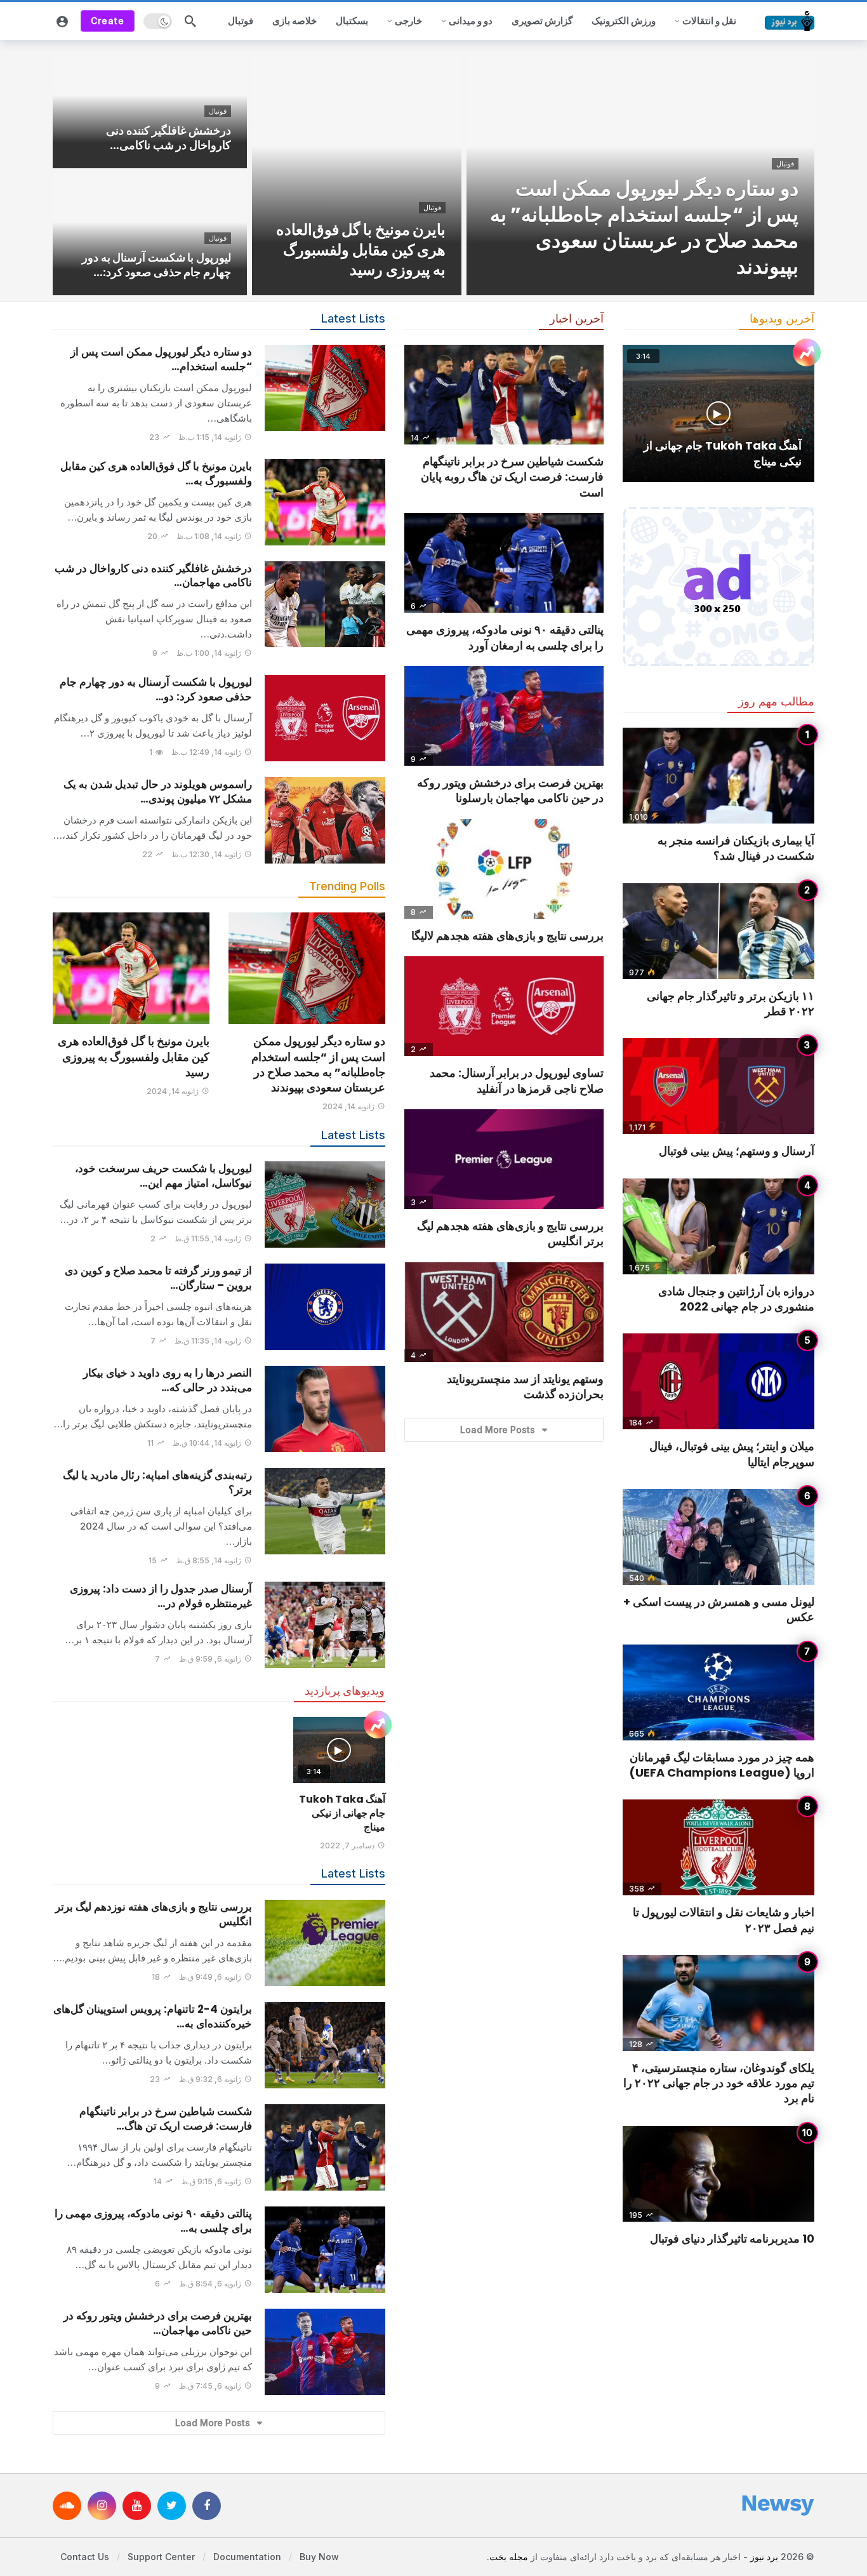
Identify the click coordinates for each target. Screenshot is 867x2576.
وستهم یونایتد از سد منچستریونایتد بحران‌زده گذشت (525, 1386)
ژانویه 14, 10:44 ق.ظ (207, 1443)
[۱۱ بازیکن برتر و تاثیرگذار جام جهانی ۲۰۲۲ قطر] (718, 931)
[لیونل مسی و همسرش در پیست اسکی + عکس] (718, 1537)
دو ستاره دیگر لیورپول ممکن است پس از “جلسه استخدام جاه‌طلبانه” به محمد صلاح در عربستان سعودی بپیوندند (318, 1064)
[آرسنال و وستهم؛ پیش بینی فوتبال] (718, 1086)
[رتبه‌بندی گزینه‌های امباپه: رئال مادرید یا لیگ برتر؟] (325, 1511)
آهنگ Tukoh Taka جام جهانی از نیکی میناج (342, 1813)
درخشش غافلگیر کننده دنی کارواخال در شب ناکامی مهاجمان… (153, 576)
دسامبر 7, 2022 (347, 1845)
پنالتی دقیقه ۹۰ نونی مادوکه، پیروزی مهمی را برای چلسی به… (153, 2221)
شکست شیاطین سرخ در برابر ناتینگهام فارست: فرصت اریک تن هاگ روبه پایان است (512, 477)
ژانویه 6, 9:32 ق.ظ (210, 2079)
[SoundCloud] (67, 2505)
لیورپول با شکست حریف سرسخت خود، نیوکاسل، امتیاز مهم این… (163, 1176)
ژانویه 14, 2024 (348, 1106)
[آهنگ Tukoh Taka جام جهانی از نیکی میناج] (339, 1750)
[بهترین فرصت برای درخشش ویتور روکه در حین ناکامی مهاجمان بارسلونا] (325, 2352)
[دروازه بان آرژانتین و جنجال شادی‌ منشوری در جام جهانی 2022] (718, 1226)
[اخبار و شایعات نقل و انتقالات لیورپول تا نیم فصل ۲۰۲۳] (718, 1847)
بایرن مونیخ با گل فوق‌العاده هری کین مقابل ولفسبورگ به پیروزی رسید (134, 1057)
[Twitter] (172, 2505)
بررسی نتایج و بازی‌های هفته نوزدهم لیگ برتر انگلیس (154, 1914)
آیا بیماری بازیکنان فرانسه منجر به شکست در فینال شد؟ (736, 848)
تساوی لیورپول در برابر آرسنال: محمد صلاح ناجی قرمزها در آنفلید (517, 1080)
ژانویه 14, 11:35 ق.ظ (208, 1341)
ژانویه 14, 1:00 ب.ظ (209, 653)
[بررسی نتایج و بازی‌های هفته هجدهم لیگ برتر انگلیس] (504, 1159)
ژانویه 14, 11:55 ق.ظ (208, 1238)
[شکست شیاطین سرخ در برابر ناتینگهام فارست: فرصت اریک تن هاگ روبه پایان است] (325, 2147)
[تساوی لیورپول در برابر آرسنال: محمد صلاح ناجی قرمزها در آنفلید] (504, 1006)
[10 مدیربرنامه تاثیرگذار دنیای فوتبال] (718, 2174)
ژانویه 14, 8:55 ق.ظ (208, 1560)
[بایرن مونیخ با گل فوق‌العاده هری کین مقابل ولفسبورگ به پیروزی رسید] (357, 171)
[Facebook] (207, 2505)
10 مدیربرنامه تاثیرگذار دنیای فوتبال (732, 2239)
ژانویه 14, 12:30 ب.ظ (206, 854)
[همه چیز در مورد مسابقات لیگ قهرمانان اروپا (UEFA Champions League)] (718, 1692)
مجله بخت (509, 2556)
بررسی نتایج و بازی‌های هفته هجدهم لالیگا (507, 936)
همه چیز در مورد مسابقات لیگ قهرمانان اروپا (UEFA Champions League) (722, 1765)
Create (108, 21)
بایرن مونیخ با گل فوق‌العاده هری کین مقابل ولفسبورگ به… (156, 473)
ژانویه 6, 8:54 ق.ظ (210, 2284)
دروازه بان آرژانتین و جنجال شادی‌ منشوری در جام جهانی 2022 (736, 1299)
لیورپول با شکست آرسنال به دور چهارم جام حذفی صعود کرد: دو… (156, 689)
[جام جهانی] (378, 1726)
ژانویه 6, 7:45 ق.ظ (210, 2386)
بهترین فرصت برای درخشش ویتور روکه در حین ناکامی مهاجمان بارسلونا (510, 790)
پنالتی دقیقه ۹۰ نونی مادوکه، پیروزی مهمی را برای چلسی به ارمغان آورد (505, 637)
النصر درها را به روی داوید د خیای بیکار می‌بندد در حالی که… (168, 1380)
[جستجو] (190, 21)
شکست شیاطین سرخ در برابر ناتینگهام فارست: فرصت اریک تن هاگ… (166, 2119)
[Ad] (718, 587)
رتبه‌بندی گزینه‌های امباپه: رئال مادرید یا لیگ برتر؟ (157, 1482)
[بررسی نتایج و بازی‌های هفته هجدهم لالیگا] (504, 869)
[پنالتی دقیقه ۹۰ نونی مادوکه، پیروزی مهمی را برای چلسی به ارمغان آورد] (325, 2250)
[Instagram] (102, 2505)
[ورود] (62, 21)
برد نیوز (764, 2556)
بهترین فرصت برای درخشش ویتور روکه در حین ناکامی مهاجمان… (158, 2323)
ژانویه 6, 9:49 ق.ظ (210, 1977)
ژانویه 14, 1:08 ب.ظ (209, 536)
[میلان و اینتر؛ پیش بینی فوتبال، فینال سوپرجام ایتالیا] (718, 1381)
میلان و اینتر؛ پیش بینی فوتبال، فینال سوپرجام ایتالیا (732, 1454)
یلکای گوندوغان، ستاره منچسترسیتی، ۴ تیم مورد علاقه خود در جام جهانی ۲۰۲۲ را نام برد (719, 2083)
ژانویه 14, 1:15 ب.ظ (210, 437)
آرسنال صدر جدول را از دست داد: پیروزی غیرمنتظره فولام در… (161, 1596)
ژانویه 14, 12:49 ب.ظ (206, 752)
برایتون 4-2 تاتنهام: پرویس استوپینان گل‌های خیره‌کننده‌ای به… (153, 2016)
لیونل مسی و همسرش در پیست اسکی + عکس (719, 1609)
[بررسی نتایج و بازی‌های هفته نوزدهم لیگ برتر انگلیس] (325, 1943)
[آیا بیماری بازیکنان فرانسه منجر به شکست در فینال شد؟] (718, 776)
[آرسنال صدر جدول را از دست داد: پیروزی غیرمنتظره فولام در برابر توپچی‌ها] (325, 1625)
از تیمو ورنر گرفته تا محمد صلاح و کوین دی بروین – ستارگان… (158, 1278)
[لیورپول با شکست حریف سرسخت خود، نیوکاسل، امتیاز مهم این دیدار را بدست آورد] (325, 1205)
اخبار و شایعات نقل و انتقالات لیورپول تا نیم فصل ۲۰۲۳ (724, 1920)
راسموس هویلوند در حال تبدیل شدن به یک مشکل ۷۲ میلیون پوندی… (158, 791)
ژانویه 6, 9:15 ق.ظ (211, 2181)
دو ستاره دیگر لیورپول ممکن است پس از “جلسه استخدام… (161, 359)
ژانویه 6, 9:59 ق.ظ (210, 1659)
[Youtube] (137, 2505)
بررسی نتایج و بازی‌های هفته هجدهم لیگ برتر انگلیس (510, 1233)
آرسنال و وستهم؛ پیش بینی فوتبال (737, 1151)
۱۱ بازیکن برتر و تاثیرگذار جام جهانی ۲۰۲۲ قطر (731, 1004)
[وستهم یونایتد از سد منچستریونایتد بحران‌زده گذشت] (504, 1312)
